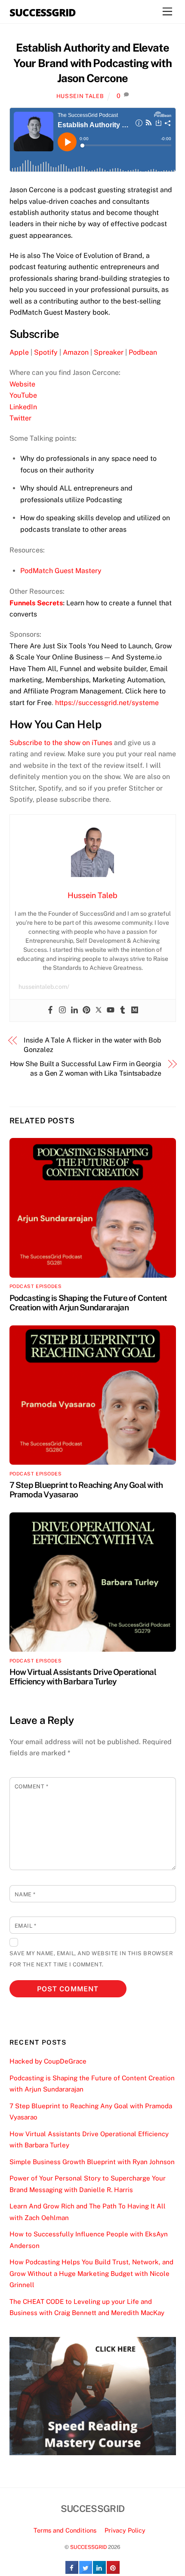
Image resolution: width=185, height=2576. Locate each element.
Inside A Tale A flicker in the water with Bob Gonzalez (92, 1045)
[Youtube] (111, 1010)
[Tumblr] (123, 1010)
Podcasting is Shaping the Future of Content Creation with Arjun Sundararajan (88, 1303)
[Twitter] (99, 1010)
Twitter (20, 418)
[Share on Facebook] (72, 2571)
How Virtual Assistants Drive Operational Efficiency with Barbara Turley (83, 1677)
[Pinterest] (86, 1010)
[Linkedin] (74, 1010)
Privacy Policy (125, 2530)
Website (22, 384)
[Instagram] (62, 1010)
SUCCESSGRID (88, 2547)
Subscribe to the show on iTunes (61, 743)
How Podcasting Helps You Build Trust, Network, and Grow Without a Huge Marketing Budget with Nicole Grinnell (91, 2273)
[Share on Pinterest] (113, 2571)
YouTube (23, 395)
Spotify (46, 352)
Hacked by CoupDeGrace (48, 2061)
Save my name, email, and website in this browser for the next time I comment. (91, 1959)
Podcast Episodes (36, 1286)
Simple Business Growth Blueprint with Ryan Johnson (92, 2162)
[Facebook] (50, 1010)
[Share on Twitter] (86, 2571)
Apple (19, 352)
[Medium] (135, 1010)
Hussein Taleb (80, 96)
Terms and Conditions (65, 2530)
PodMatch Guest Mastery (61, 571)
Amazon (76, 352)
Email (26, 1926)
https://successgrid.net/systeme (107, 703)
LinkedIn (23, 407)
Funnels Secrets (36, 603)
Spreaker (109, 352)
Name (25, 1894)
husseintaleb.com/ (44, 987)
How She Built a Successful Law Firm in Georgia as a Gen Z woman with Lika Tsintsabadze (86, 1069)
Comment (32, 1786)
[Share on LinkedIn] (99, 2571)
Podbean (143, 352)
